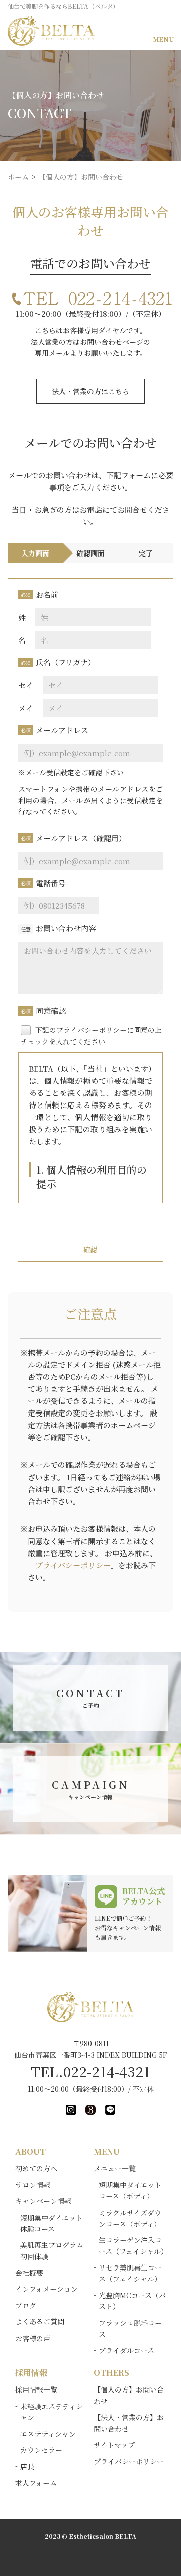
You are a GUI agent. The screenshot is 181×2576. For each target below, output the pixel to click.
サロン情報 (33, 2185)
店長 (27, 2466)
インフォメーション (47, 2289)
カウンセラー (41, 2450)
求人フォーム (36, 2483)
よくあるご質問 (40, 2321)
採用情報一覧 (36, 2389)
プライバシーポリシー (73, 1565)
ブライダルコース (126, 2350)
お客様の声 (33, 2338)
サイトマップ (114, 2445)
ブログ (26, 2305)
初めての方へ (36, 2168)
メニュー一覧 (115, 2168)
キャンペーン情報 (43, 2201)
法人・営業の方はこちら (90, 391)
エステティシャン (48, 2434)
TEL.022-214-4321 (90, 2071)
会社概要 (29, 2273)
